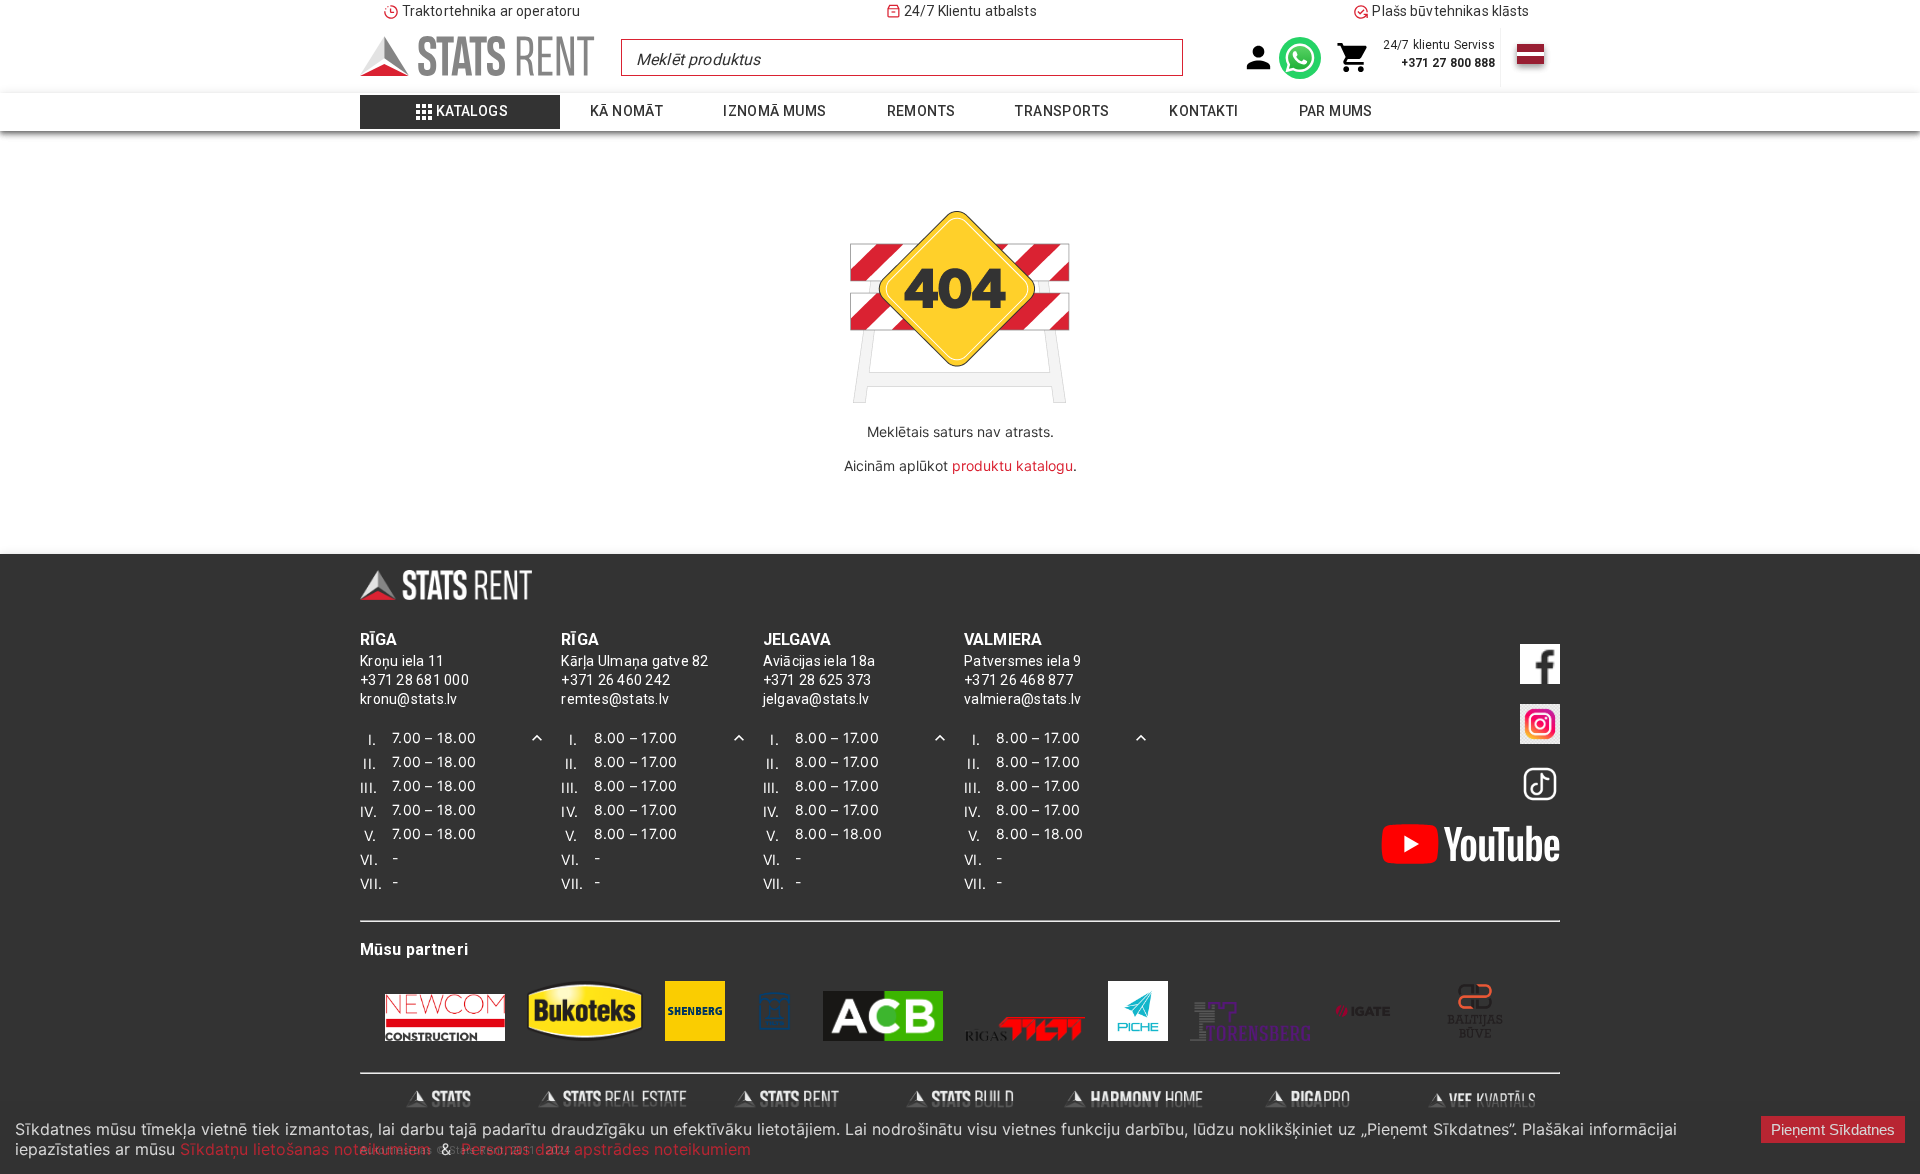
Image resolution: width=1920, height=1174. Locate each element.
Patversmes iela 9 (1022, 661)
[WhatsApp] (1300, 58)
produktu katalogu (1012, 465)
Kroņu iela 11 (402, 661)
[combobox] (901, 57)
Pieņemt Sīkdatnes (1833, 1129)
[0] (1353, 57)
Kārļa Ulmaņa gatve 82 (634, 661)
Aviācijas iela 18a (819, 661)
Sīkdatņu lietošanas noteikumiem (305, 1149)
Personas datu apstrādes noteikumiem (606, 1149)
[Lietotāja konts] (1258, 57)
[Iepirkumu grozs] (1353, 57)
